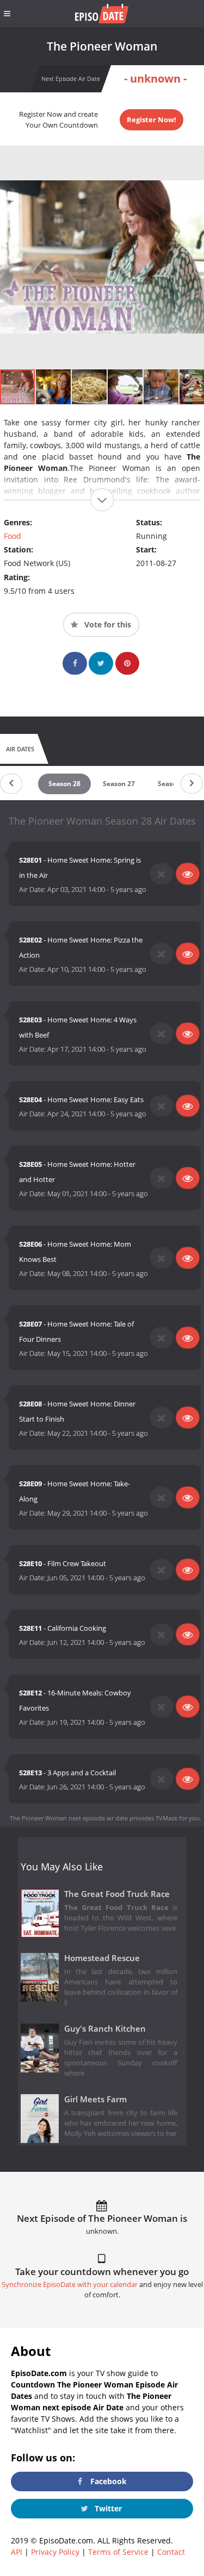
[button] (54, 387)
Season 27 (119, 784)
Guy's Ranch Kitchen (105, 2029)
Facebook (107, 2481)
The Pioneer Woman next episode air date (69, 1818)
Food (13, 536)
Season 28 (64, 784)
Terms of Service (118, 2552)
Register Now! (152, 120)
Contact (171, 2552)
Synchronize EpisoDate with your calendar (70, 2285)
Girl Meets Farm (95, 2099)
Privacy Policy (55, 2552)
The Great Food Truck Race (117, 1894)
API (17, 2552)
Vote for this (107, 624)
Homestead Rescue (102, 1958)
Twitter (107, 2508)
